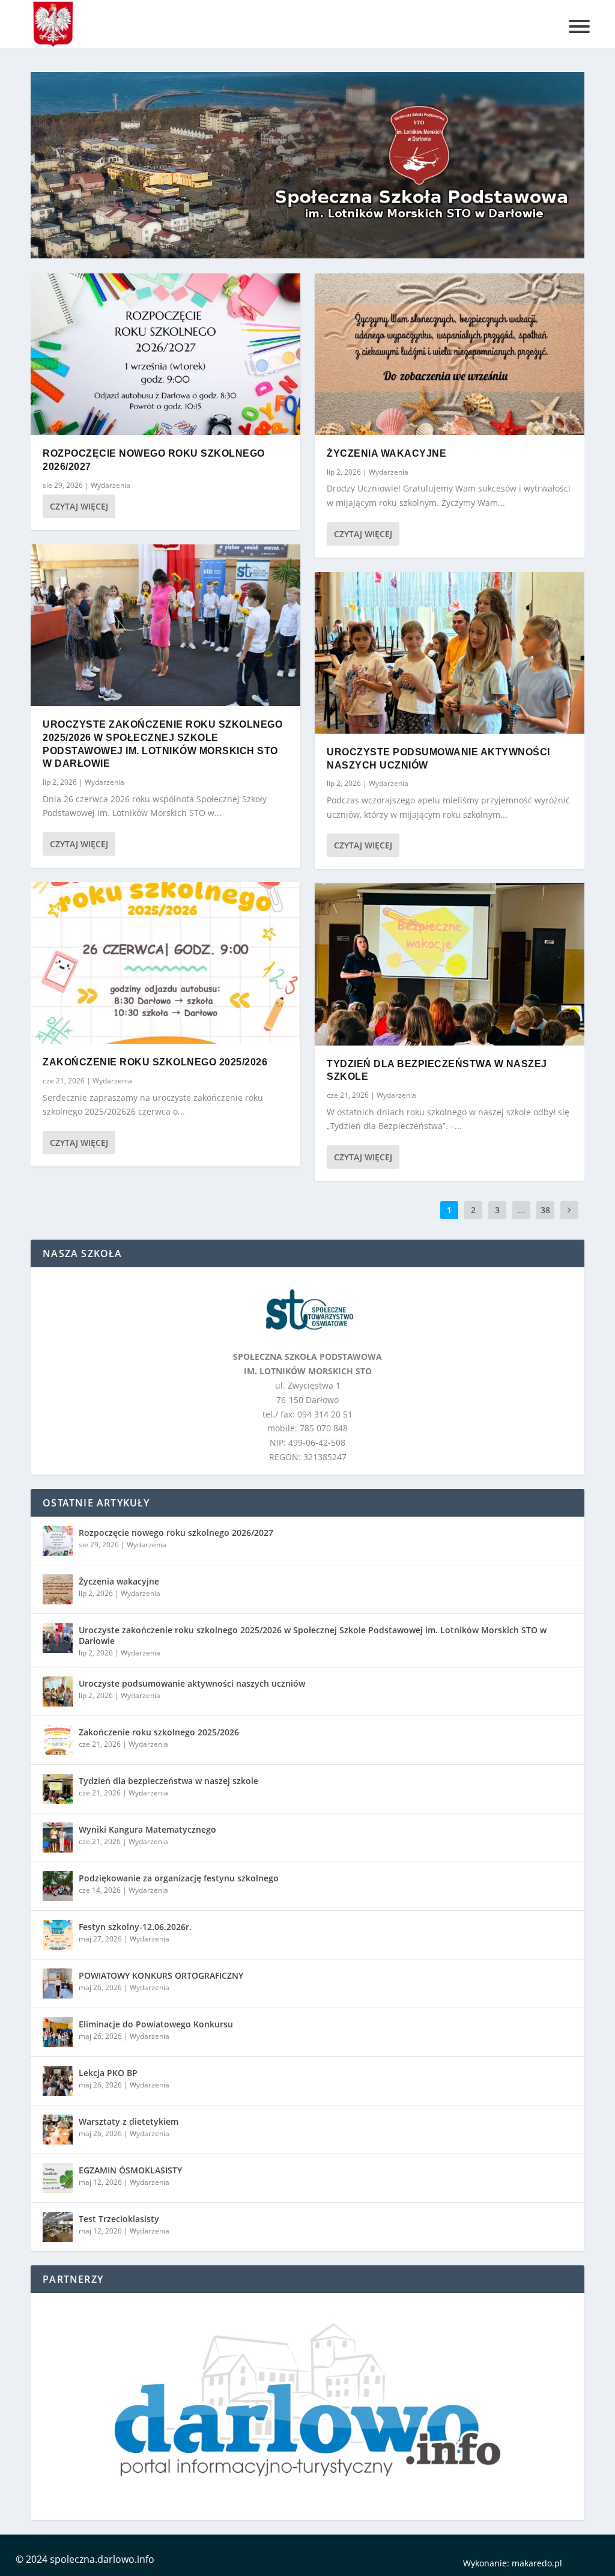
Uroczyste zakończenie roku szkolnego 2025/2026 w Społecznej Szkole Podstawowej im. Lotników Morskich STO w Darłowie (313, 1635)
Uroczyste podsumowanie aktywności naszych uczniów (192, 1683)
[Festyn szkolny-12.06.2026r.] (58, 1935)
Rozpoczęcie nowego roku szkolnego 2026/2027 (176, 1533)
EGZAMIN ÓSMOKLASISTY (130, 2170)
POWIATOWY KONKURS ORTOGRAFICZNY (161, 1975)
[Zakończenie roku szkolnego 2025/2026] (165, 963)
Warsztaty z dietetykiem (129, 2121)
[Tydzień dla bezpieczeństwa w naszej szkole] (450, 964)
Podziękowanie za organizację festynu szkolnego (179, 1878)
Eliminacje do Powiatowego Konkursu (156, 2024)
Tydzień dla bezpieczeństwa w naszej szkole (168, 1781)
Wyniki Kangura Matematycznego (147, 1829)
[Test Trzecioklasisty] (58, 2227)
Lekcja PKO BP (108, 2073)
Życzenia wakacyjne (386, 453)
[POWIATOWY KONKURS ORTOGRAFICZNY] (58, 1984)
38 (545, 1210)
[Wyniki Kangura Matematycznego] (58, 1838)
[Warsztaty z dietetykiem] (58, 2130)
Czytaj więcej (79, 506)
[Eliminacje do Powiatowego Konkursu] (58, 2032)
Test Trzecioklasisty (119, 2219)
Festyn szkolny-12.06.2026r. (135, 1927)
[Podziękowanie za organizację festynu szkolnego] (58, 1886)
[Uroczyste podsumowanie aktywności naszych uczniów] (450, 653)
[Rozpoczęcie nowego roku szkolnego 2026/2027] (165, 354)
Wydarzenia (111, 485)
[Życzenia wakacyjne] (450, 354)
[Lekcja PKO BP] (58, 2081)
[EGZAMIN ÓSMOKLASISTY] (58, 2178)
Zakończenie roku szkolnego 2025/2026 (155, 1062)
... (521, 1210)
